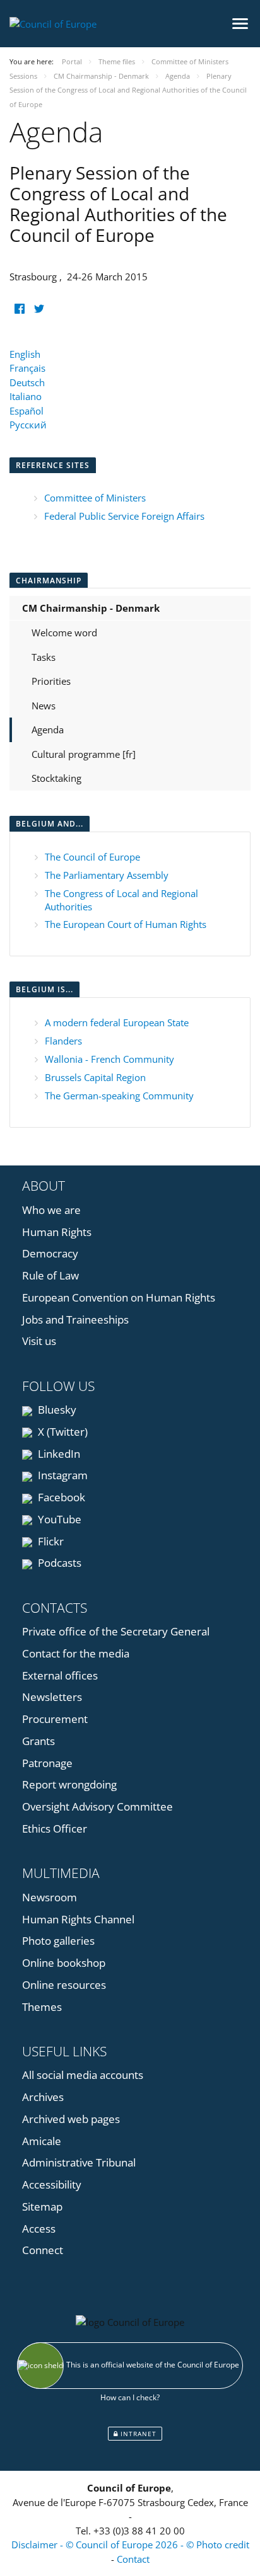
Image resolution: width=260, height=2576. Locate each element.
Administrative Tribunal (79, 2162)
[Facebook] (19, 309)
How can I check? (130, 2397)
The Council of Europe (92, 857)
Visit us (39, 1341)
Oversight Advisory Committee (98, 1806)
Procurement (55, 1719)
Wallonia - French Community (109, 1059)
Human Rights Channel (78, 1919)
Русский (28, 425)
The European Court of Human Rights (126, 924)
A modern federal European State (117, 1022)
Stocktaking (56, 778)
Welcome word (64, 633)
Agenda (48, 730)
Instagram (62, 1475)
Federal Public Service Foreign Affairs (124, 516)
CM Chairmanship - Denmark (91, 608)
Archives (43, 2097)
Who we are (51, 1210)
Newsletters (52, 1697)
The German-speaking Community (119, 1096)
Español (27, 411)
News (44, 706)
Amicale (42, 2141)
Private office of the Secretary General (116, 1631)
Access (39, 2229)
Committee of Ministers (95, 498)
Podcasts (58, 1563)
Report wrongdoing (69, 1784)
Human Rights (57, 1232)
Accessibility (52, 2184)
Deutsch (27, 382)
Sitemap (42, 2207)
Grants (38, 1741)
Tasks (44, 657)
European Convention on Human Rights (119, 1297)
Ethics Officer (55, 1829)
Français (27, 368)
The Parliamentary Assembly (107, 875)
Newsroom (50, 1897)
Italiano (26, 396)
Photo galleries (58, 1941)
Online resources (64, 1985)
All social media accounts (83, 2075)
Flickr (50, 1541)
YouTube (58, 1519)
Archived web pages (71, 2119)
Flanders (63, 1041)
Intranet (137, 2434)
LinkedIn (58, 1454)
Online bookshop (64, 1963)
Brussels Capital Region (95, 1077)
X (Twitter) (62, 1432)
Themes (42, 2007)
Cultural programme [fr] (84, 754)
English (25, 354)
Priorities (51, 681)
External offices (60, 1675)
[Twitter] (39, 309)
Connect (43, 2250)
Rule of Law (50, 1275)
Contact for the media (76, 1653)
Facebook (60, 1497)
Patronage (47, 1763)
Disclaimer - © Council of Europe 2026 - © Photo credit (130, 2545)
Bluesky (56, 1410)
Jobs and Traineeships (75, 1319)
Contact (133, 2559)
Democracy (50, 1253)
